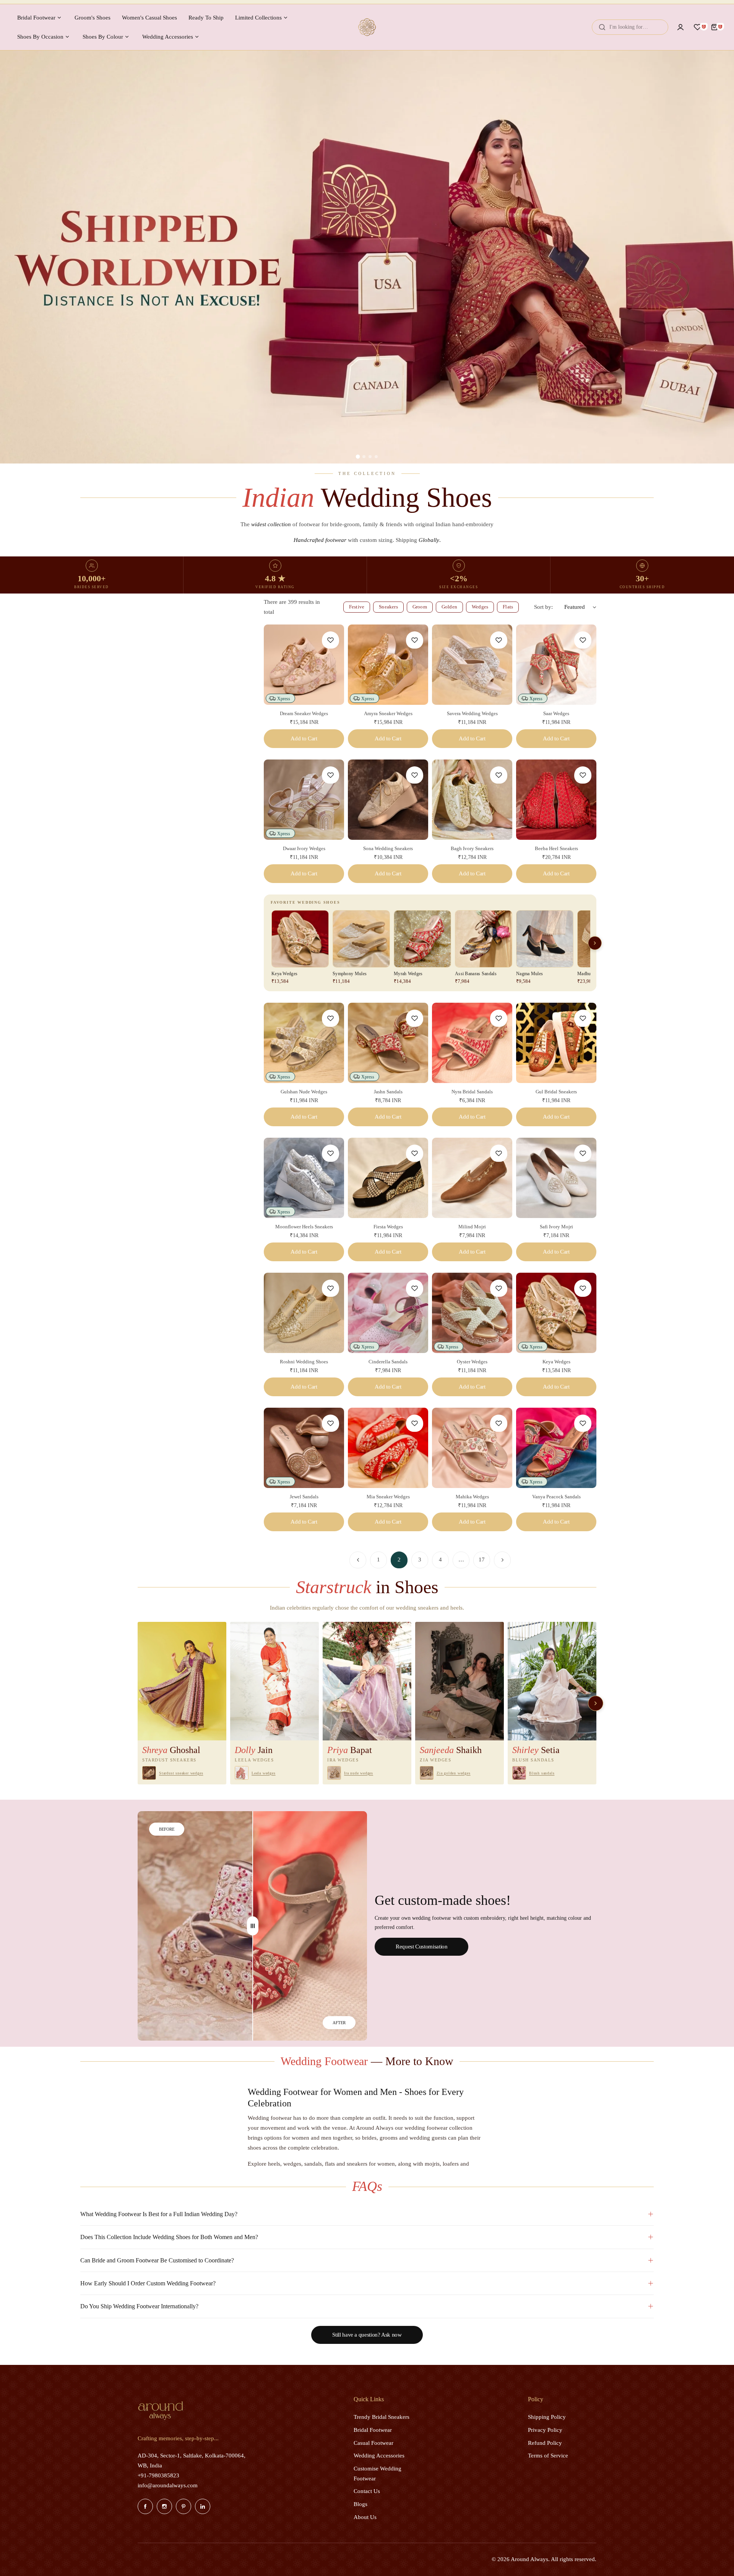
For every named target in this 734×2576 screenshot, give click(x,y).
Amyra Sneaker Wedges (388, 713)
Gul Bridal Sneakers (556, 1092)
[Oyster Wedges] (472, 1313)
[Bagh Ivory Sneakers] (472, 800)
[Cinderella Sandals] (388, 1313)
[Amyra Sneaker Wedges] (388, 665)
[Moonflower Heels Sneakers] (304, 1178)
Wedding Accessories (379, 2456)
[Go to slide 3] (370, 457)
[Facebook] (145, 2506)
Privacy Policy (545, 2430)
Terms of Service (548, 2456)
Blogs (361, 2504)
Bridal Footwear (373, 2430)
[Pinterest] (183, 2506)
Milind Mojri (472, 1227)
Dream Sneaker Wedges (304, 713)
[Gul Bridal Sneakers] (556, 1043)
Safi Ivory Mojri (556, 1227)
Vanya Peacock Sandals (556, 1497)
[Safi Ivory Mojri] (556, 1178)
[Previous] (358, 1560)
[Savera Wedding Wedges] (472, 665)
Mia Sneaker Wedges (388, 1497)
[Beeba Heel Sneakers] (556, 800)
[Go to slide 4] (376, 457)
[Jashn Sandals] (388, 1043)
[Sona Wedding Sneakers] (388, 800)
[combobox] (630, 27)
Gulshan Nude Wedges (304, 1092)
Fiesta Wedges (388, 1227)
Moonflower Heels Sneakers (304, 1227)
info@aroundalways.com (168, 2485)
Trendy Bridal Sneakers (382, 2417)
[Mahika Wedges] (472, 1448)
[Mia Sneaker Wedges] (388, 1448)
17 (482, 1560)
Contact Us (367, 2491)
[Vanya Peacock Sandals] (556, 1448)
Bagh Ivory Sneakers (472, 848)
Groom (420, 607)
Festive (357, 607)
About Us (365, 2517)
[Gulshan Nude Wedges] (304, 1043)
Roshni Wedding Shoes (304, 1362)
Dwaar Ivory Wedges (304, 848)
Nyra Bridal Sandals (472, 1092)
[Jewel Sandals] (304, 1448)
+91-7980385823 (158, 2475)
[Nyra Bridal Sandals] (472, 1043)
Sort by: (543, 607)
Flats (508, 607)
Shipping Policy (547, 2417)
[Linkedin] (203, 2506)
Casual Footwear (373, 2443)
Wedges (480, 607)
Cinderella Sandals (388, 1362)
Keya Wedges (556, 1362)
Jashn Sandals (388, 1092)
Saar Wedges (556, 713)
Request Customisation (421, 1947)
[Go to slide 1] (358, 457)
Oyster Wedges (472, 1362)
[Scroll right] (595, 943)
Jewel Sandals (304, 1497)
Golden (449, 607)
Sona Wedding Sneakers (388, 848)
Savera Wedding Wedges (472, 713)
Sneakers (388, 607)
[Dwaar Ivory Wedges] (304, 800)
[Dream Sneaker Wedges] (304, 665)
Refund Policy (545, 2443)
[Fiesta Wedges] (388, 1178)
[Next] (502, 1560)
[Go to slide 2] (364, 457)
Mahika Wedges (472, 1497)
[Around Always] (367, 27)
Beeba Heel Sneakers (556, 848)
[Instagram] (164, 2506)
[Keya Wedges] (556, 1313)
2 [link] (399, 1560)
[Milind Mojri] (472, 1178)
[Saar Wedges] (556, 665)
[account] (680, 27)
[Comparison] (253, 1926)
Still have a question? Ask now (367, 2335)
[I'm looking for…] (602, 27)
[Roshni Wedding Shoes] (304, 1313)
